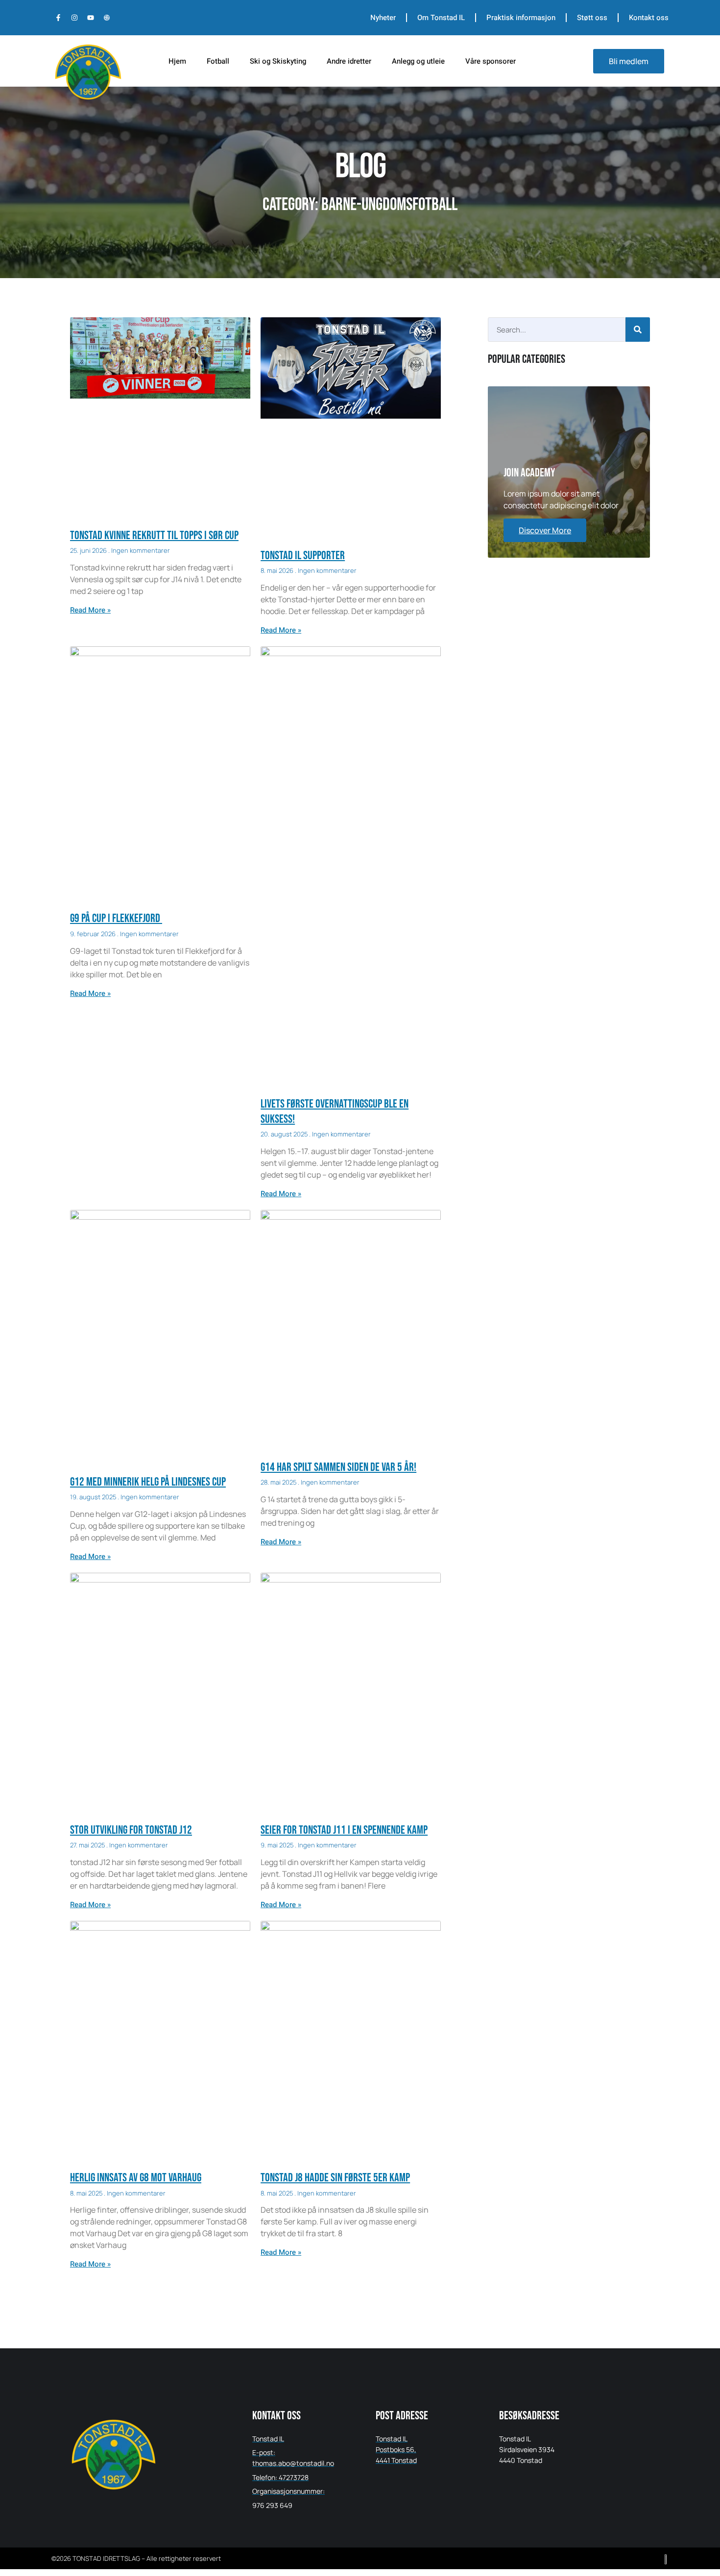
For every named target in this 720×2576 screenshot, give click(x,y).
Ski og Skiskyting (278, 61)
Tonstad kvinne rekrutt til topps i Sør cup (154, 535)
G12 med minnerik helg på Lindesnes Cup (148, 1482)
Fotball (218, 61)
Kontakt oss (649, 18)
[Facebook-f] (58, 18)
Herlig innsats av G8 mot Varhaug (136, 2178)
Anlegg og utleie (418, 61)
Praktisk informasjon (521, 18)
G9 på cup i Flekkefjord (116, 918)
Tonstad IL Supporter (303, 555)
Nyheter (383, 18)
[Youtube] (91, 18)
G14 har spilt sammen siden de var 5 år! (338, 1467)
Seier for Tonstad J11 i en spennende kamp (344, 1830)
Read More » (90, 610)
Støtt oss (592, 18)
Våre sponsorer (491, 61)
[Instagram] (74, 18)
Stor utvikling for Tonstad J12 (131, 1830)
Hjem (177, 61)
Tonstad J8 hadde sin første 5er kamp (335, 2178)
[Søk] (638, 330)
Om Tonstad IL (441, 18)
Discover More (545, 530)
